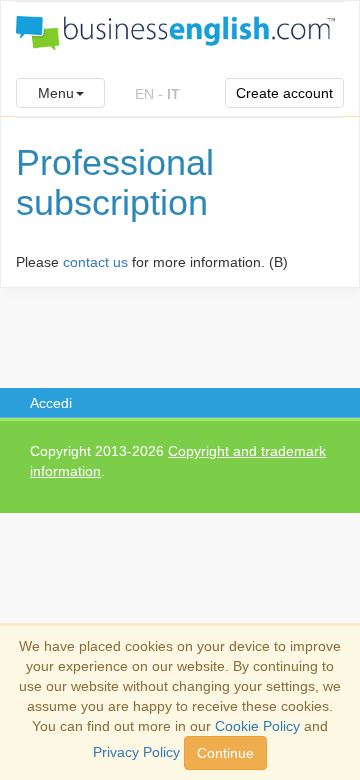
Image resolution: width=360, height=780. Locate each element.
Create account (284, 93)
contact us (95, 262)
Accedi (51, 403)
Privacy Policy (136, 752)
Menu (56, 93)
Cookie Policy (257, 726)
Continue (225, 753)
